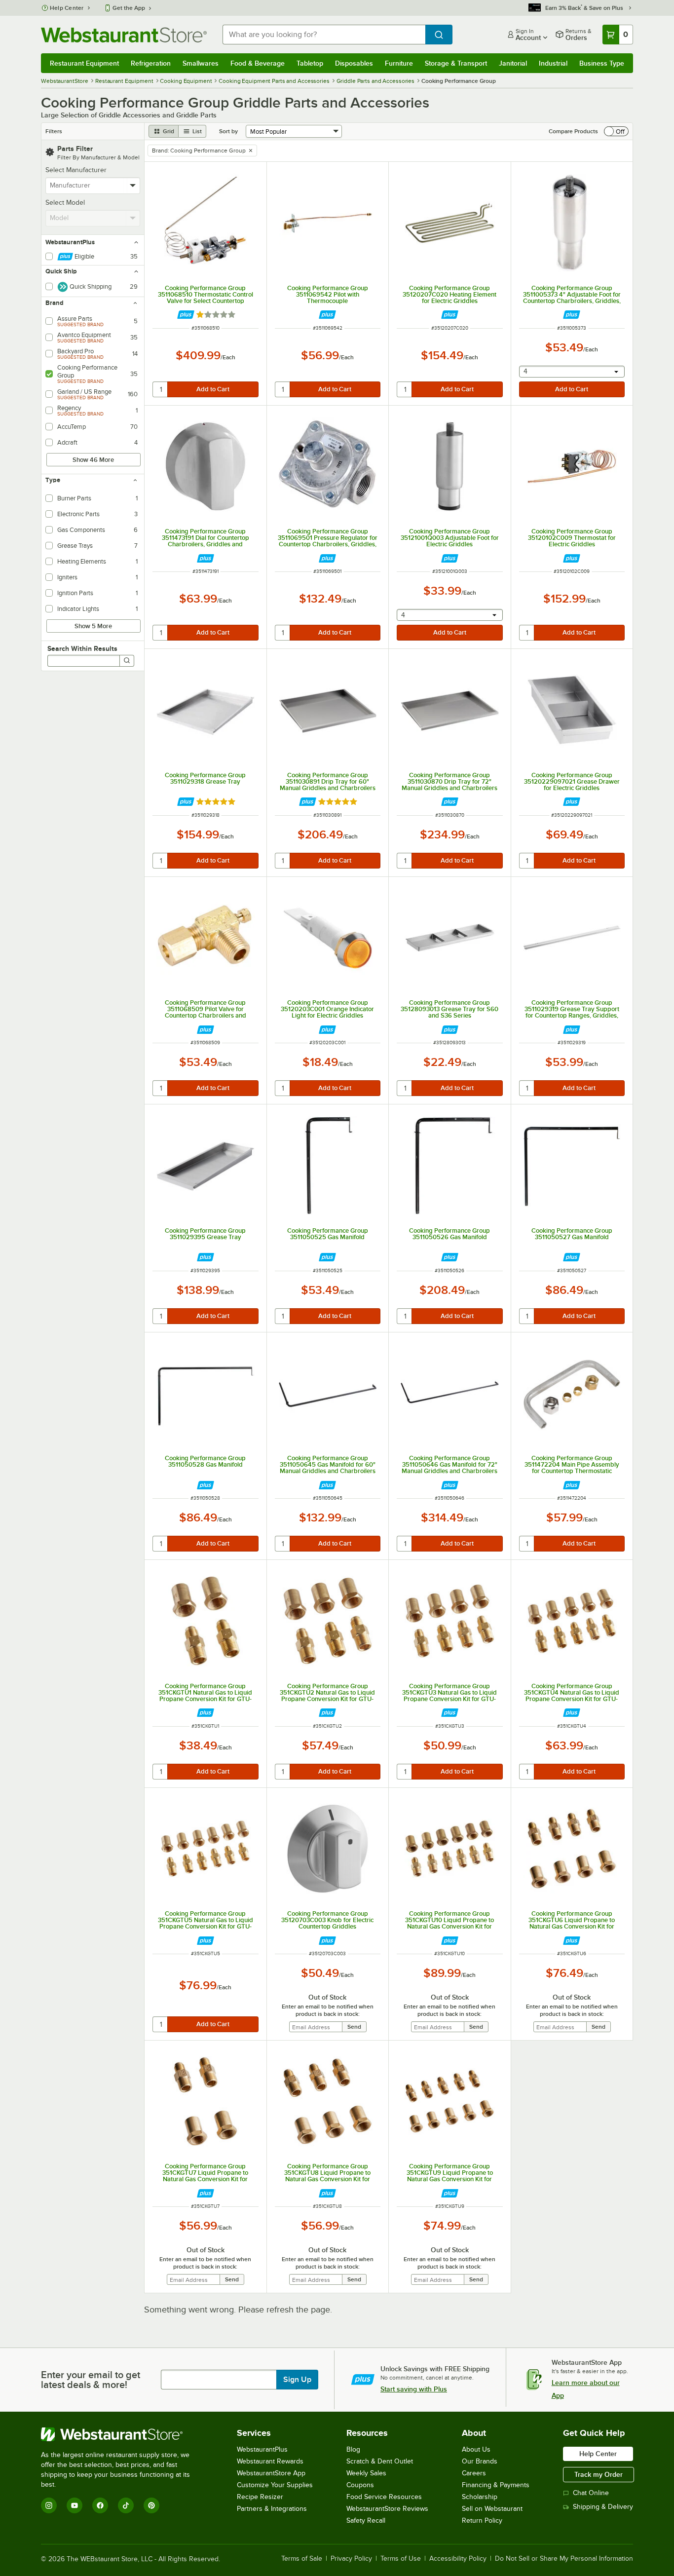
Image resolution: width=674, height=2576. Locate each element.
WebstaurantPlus (262, 2449)
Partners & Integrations (272, 2509)
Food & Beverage (258, 63)
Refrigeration (151, 63)
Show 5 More (93, 626)
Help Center (67, 8)
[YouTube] (75, 2505)
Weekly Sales (366, 2473)
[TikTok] (126, 2505)
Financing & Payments (496, 2485)
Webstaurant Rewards (270, 2461)
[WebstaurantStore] (122, 2434)
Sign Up (297, 2380)
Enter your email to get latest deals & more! (91, 2380)
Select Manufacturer (76, 170)
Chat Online (591, 2493)
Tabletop (310, 63)
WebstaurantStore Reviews (387, 2509)
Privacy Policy (351, 2559)
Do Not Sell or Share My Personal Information (564, 2559)
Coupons (360, 2485)
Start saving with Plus (414, 2389)
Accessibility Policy (458, 2559)
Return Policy (482, 2520)
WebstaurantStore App (271, 2473)
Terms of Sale (302, 2559)
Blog (353, 2449)
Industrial (553, 63)
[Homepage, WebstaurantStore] (124, 35)
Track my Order (599, 2474)
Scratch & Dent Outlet (380, 2461)
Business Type (602, 63)
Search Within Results (82, 648)
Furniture (399, 63)
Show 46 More (93, 460)
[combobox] (324, 35)
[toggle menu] (133, 186)
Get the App (129, 8)
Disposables (354, 63)
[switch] (616, 131)
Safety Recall (366, 2520)
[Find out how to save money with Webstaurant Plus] (186, 315)
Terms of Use (401, 2559)
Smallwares (201, 63)
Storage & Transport (456, 63)
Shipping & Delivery (603, 2507)
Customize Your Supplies (275, 2485)
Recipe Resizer (260, 2497)
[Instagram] (49, 2505)
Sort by (228, 131)
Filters (54, 131)
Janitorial (513, 63)
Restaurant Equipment (84, 63)
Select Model (65, 203)
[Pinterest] (151, 2505)
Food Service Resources (384, 2497)
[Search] (127, 661)
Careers (474, 2473)
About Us (476, 2449)
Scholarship (480, 2497)
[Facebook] (100, 2505)
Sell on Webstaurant (492, 2509)
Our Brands (480, 2461)
